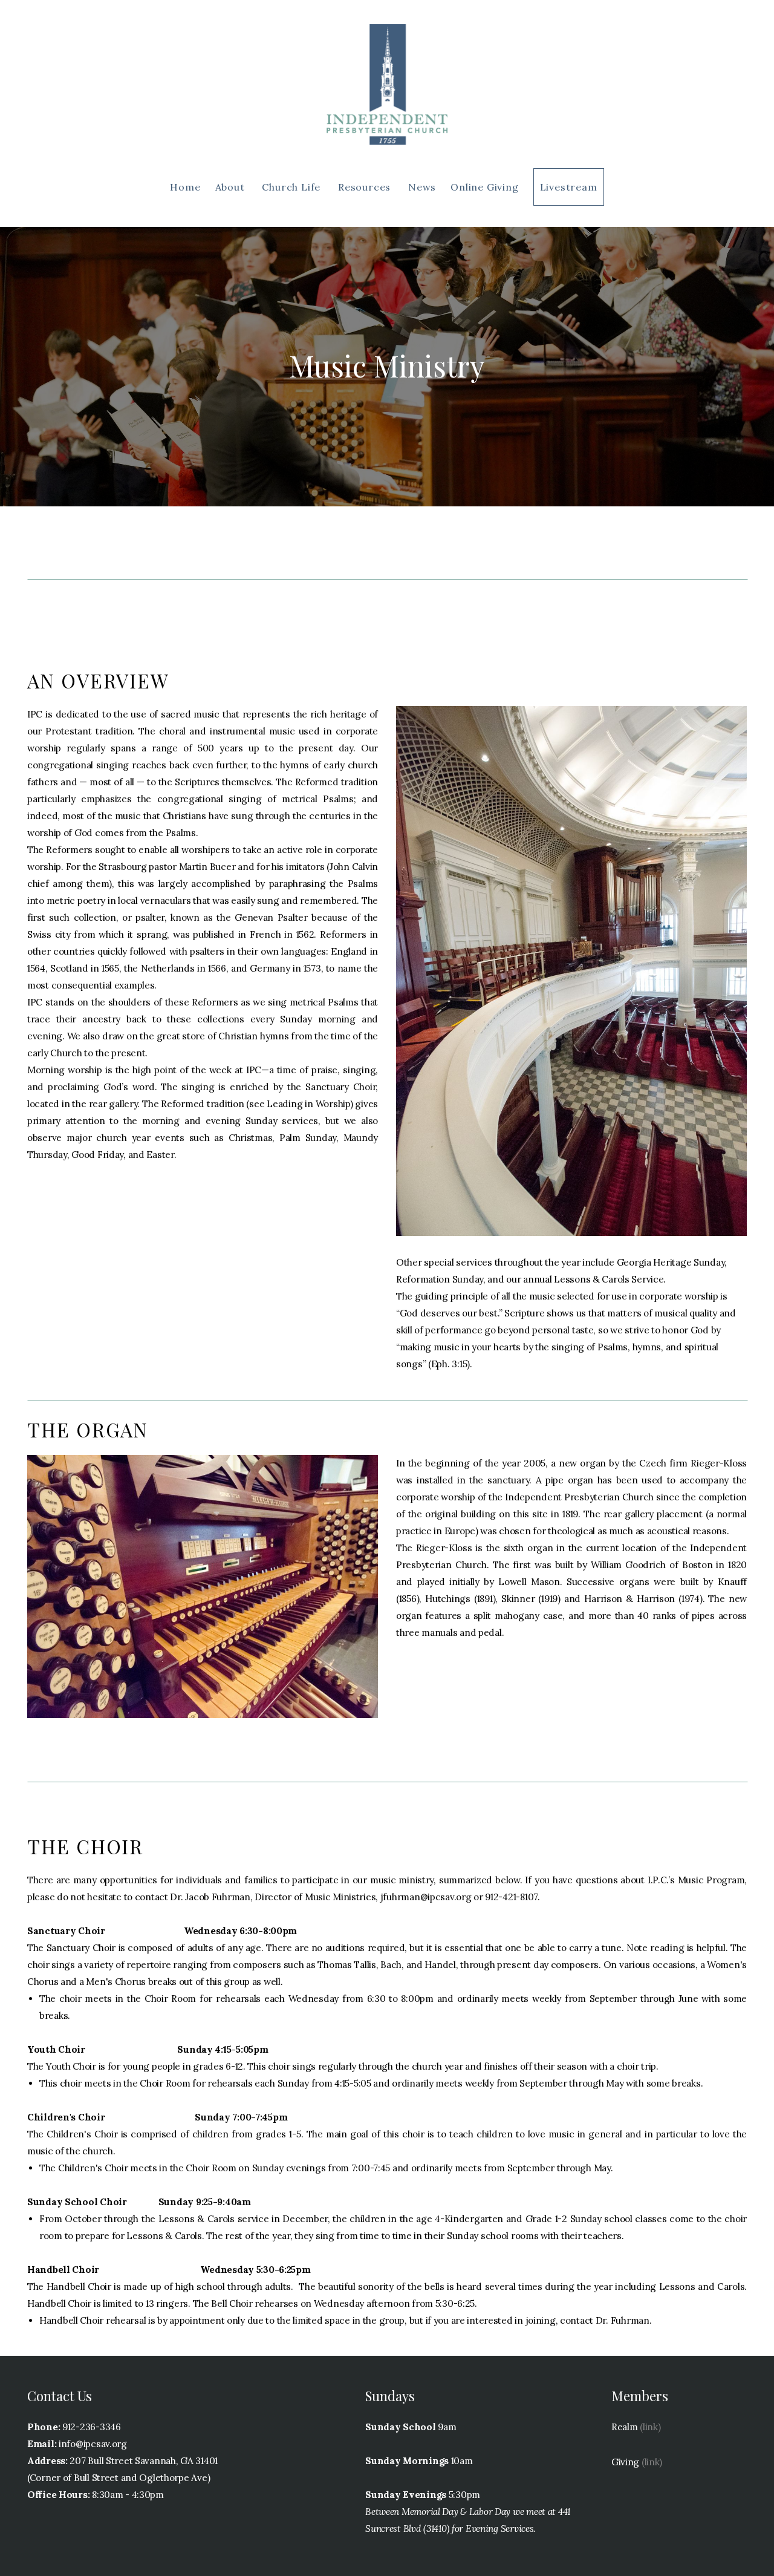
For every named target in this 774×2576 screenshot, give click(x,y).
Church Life (293, 187)
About (232, 187)
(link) (650, 2427)
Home (185, 187)
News (422, 187)
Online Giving (484, 187)
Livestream (569, 187)
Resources (366, 187)
